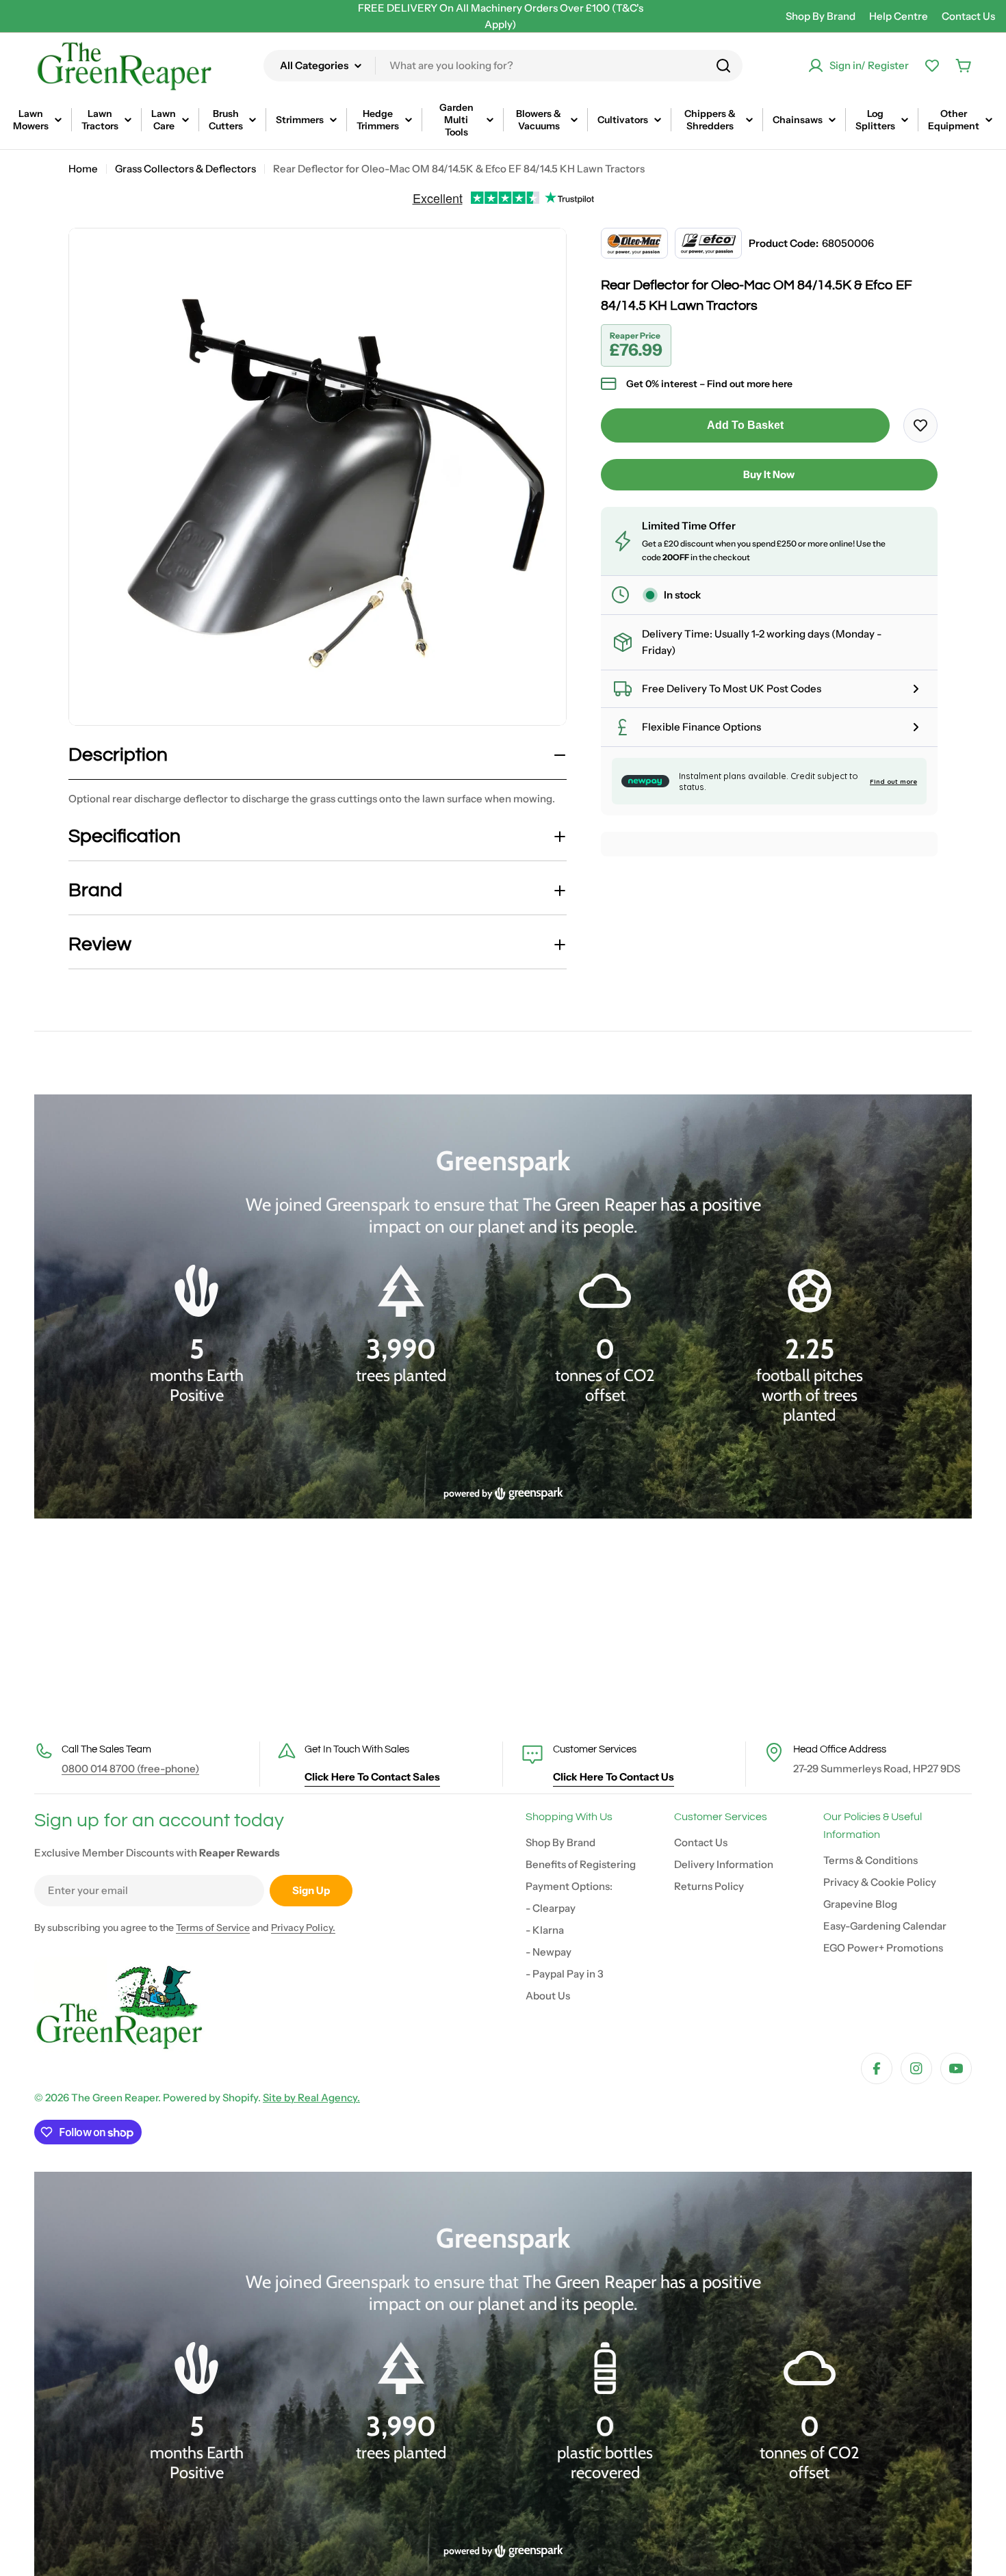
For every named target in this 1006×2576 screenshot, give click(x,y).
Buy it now (769, 474)
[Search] (723, 66)
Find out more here (750, 384)
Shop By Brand (821, 16)
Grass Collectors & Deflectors (185, 169)
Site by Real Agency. (311, 2098)
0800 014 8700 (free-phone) (130, 1769)
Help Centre (899, 16)
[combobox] (503, 66)
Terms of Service (213, 1928)
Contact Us (968, 16)
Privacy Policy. (303, 1928)
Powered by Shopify (210, 2098)
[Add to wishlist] (920, 425)
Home (83, 169)
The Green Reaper (115, 2098)
